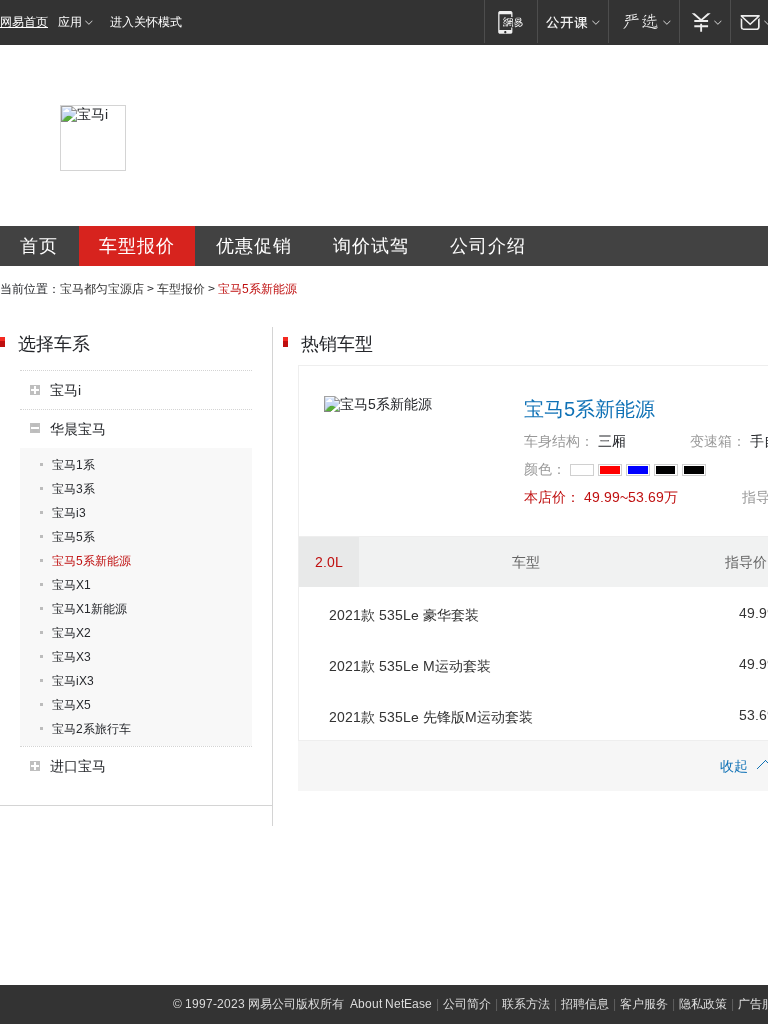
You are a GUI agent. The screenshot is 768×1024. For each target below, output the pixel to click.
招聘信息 (585, 1004)
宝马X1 (71, 585)
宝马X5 (71, 705)
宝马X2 (71, 633)
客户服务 (644, 1004)
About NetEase (391, 1004)
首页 (39, 246)
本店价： (552, 497)
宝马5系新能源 (91, 561)
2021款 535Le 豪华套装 (404, 615)
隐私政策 (703, 1004)
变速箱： (718, 441)
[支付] (704, 21)
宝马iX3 (73, 681)
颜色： (545, 469)
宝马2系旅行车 (91, 729)
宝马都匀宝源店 (102, 289)
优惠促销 (254, 246)
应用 (70, 22)
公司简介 (467, 1004)
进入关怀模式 (146, 22)
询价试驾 (371, 246)
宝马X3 (71, 657)
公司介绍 (488, 246)
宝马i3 (69, 513)
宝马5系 (73, 537)
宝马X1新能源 (89, 609)
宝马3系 (73, 489)
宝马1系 (73, 465)
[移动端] (510, 21)
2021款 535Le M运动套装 (410, 666)
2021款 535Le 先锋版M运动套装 (431, 717)
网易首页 (24, 22)
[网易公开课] (572, 21)
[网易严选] (643, 21)
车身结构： (559, 441)
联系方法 (526, 1004)
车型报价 (137, 246)
